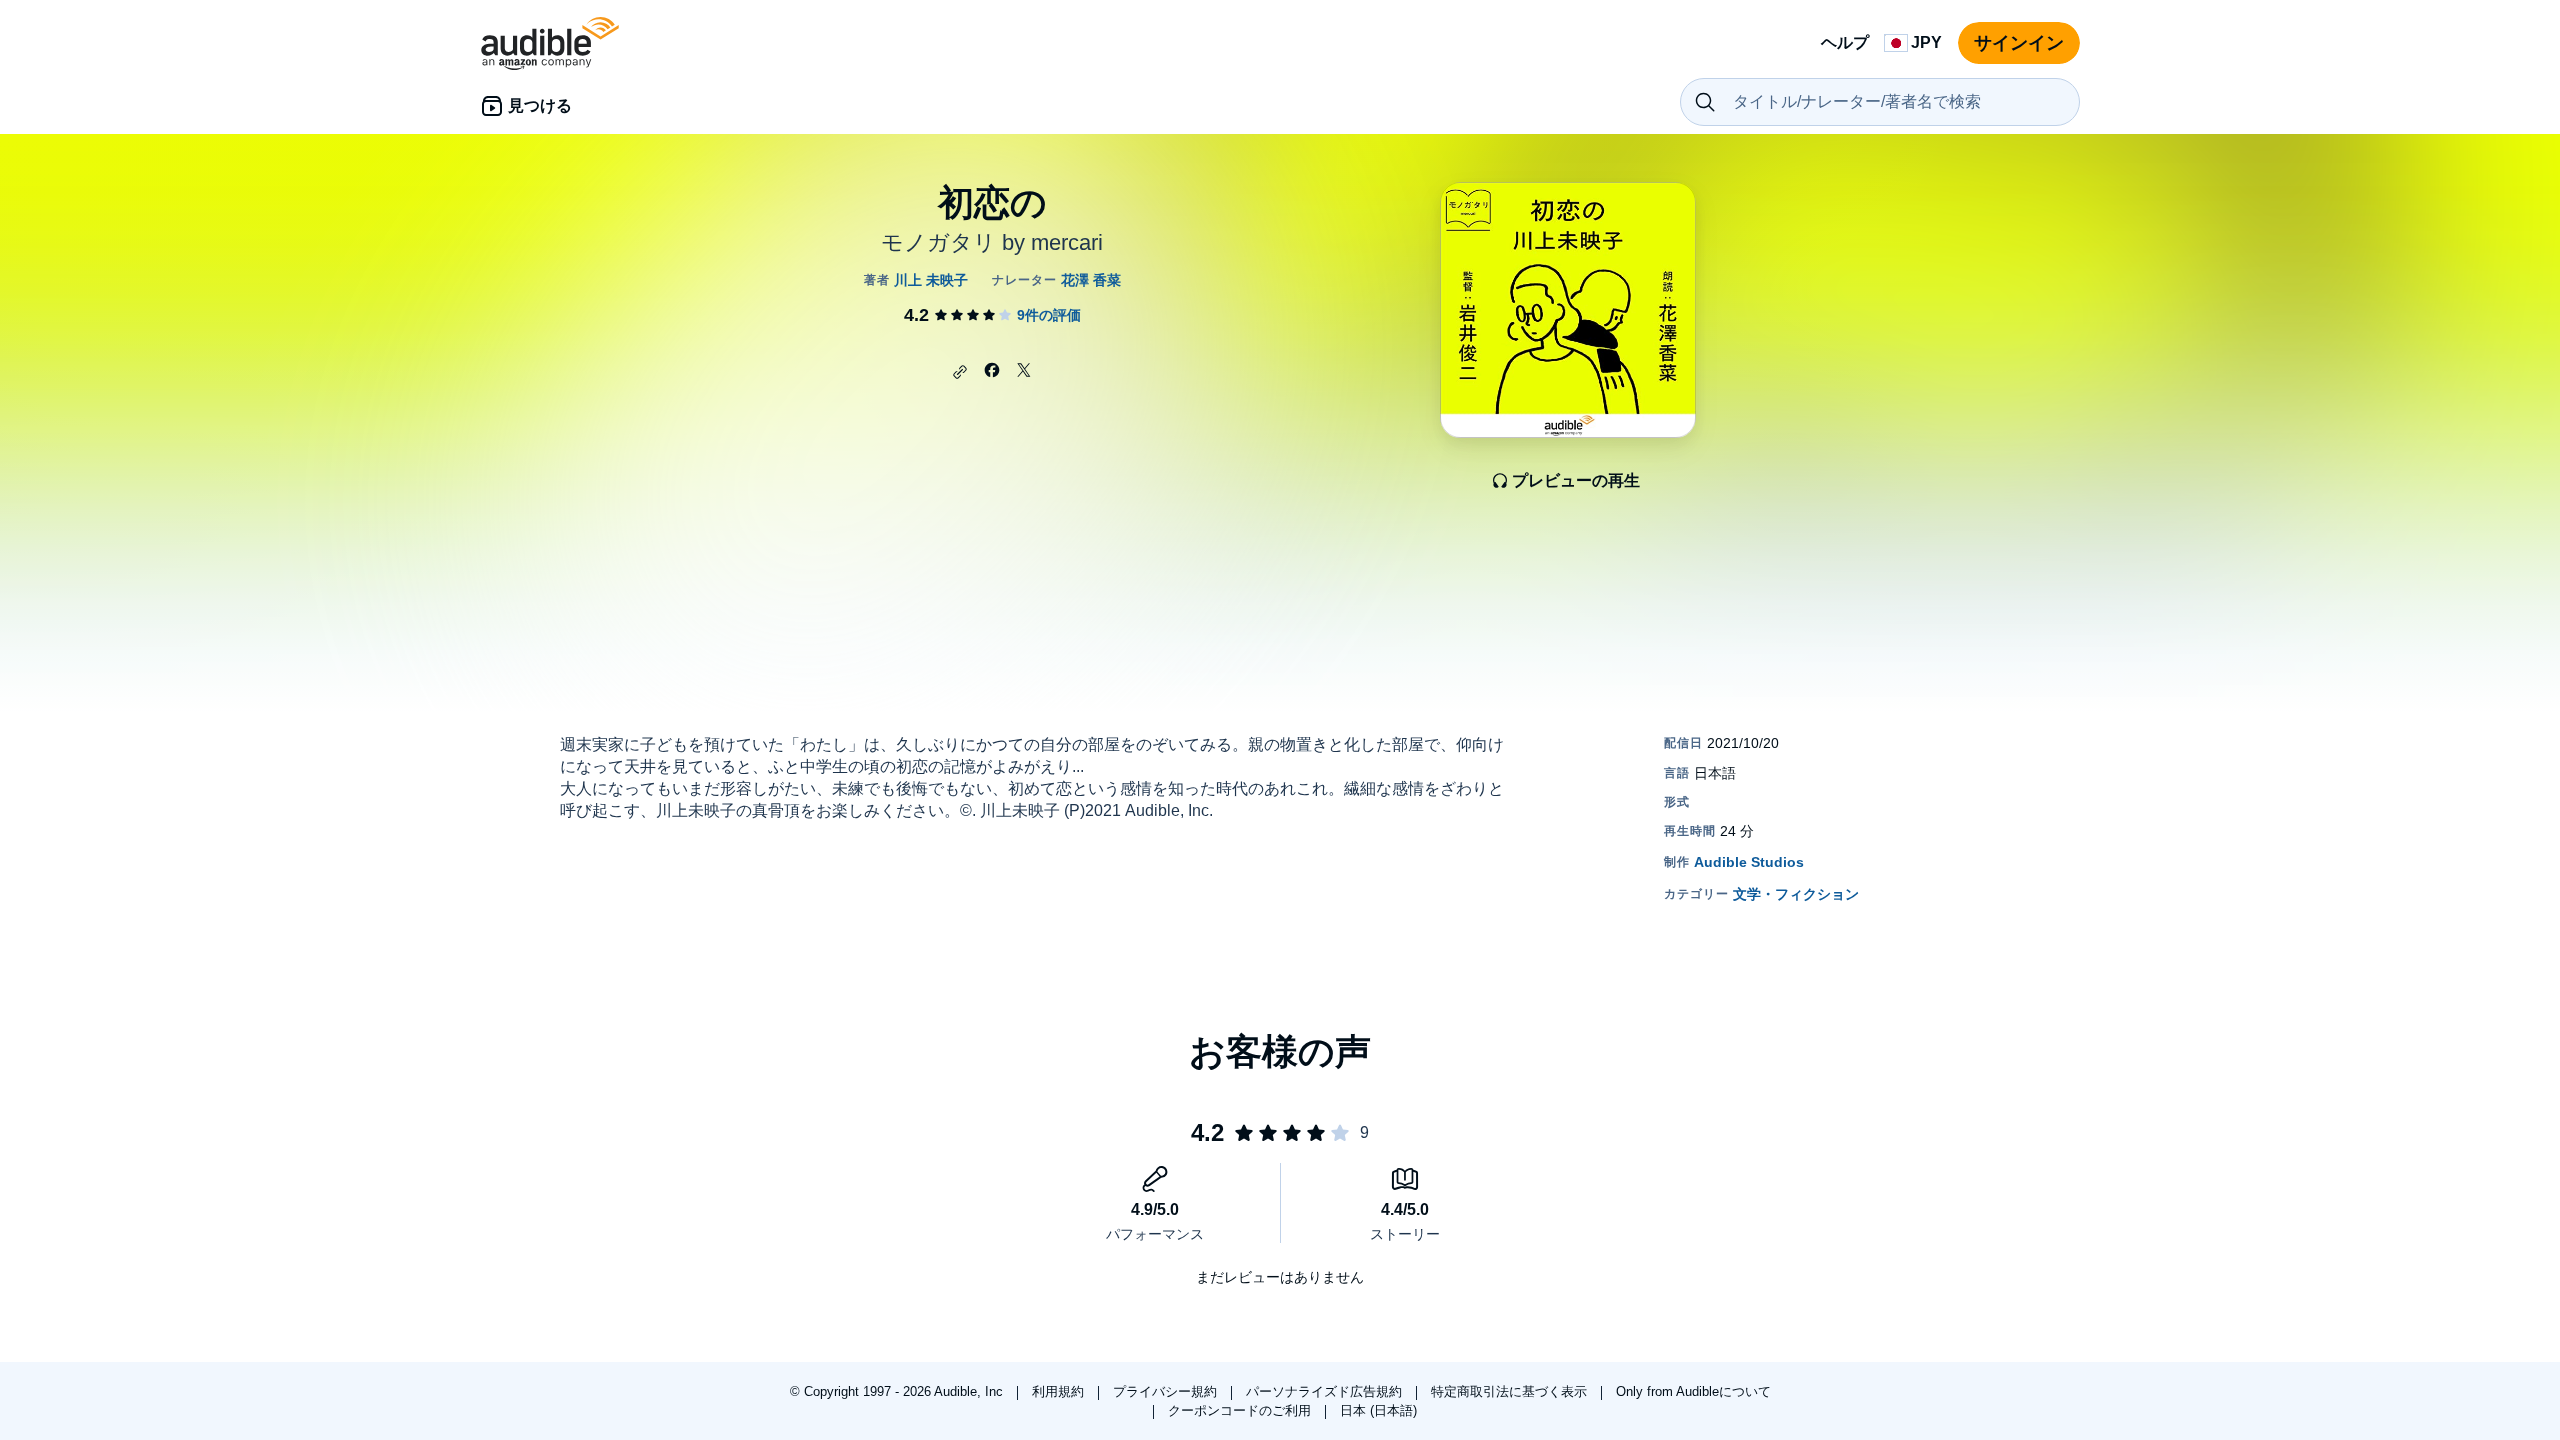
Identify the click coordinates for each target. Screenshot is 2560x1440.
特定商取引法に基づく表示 (1511, 1391)
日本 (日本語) (1378, 1410)
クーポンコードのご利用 (1241, 1410)
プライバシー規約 (1167, 1391)
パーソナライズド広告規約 (1326, 1391)
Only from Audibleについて (1693, 1391)
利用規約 (1060, 1391)
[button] (960, 372)
